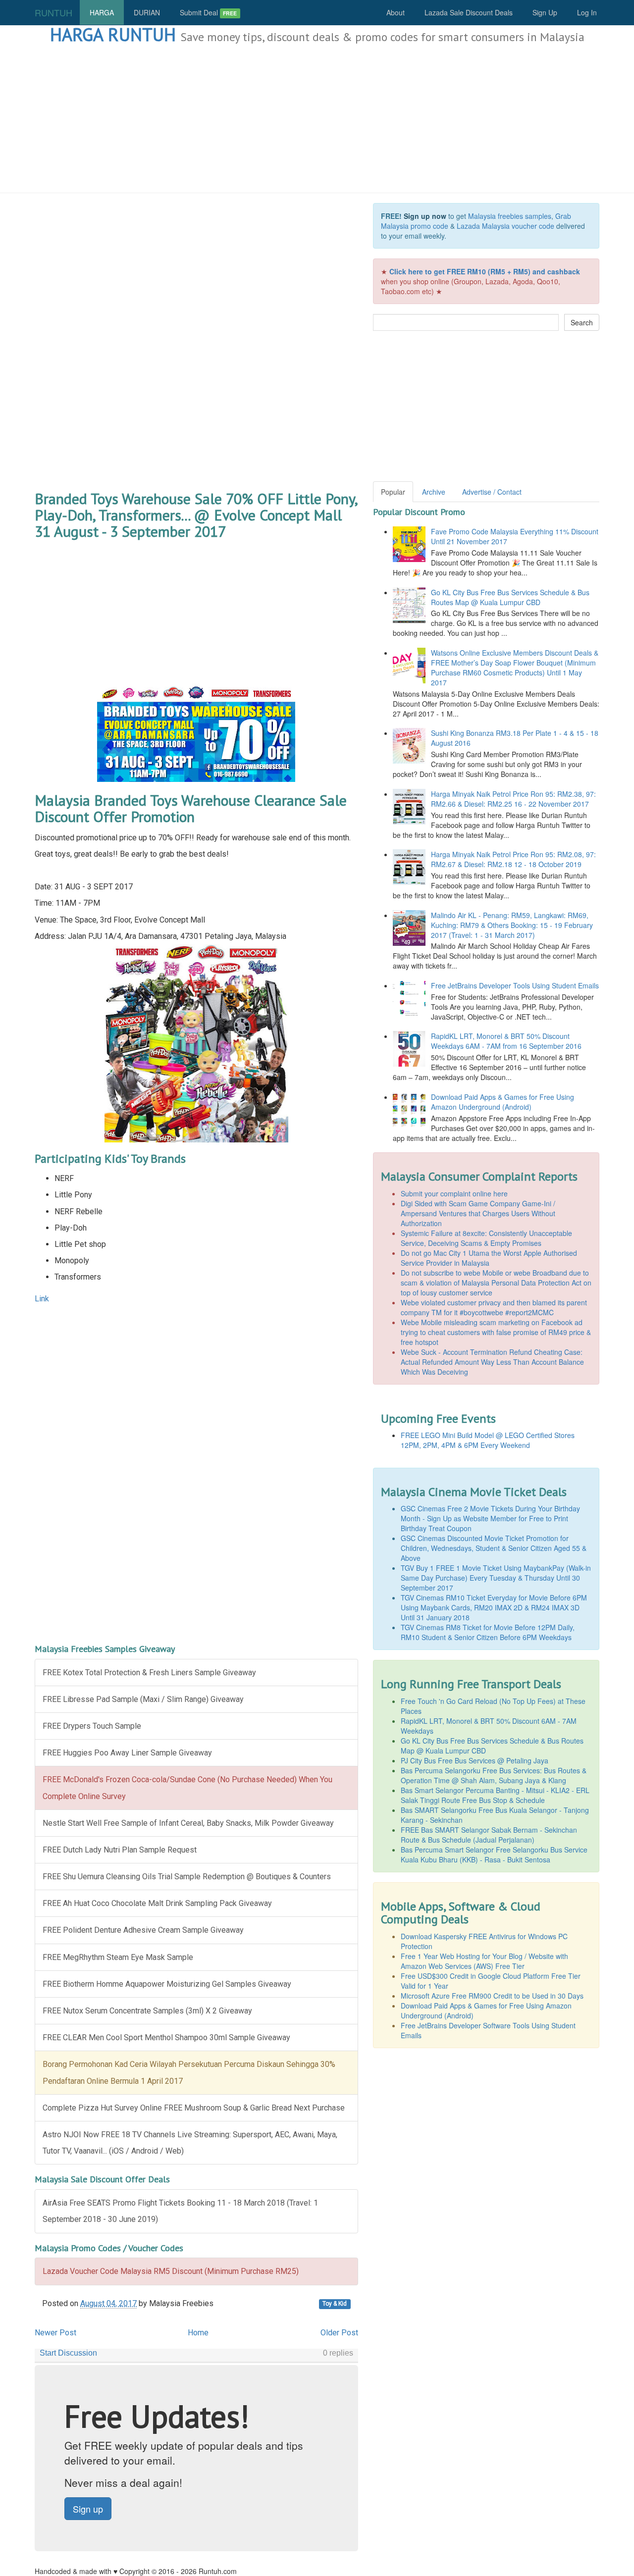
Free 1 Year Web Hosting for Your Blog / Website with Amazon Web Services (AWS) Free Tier (484, 1961)
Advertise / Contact (492, 492)
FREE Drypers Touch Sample (92, 1726)
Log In (587, 12)
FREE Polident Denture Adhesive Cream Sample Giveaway (143, 1930)
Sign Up (545, 12)
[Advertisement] (317, 119)
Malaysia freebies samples (510, 216)
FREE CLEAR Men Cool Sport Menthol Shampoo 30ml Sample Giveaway (166, 2037)
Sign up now (425, 216)
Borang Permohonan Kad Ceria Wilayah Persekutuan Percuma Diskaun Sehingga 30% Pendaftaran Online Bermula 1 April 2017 (189, 2072)
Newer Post (55, 2333)
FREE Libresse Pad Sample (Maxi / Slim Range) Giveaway (143, 1699)
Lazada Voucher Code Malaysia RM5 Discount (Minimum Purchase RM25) (171, 2271)
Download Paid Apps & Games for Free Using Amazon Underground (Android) (502, 1102)
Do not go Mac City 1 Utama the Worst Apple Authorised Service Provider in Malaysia (489, 1258)
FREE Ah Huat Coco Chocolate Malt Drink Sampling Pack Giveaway (157, 1903)
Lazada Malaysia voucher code (505, 226)
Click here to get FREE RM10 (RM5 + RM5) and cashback (485, 271)
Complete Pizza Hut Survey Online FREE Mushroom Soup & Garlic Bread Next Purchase (194, 2108)
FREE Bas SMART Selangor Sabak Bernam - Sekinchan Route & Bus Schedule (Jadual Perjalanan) (489, 1835)
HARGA (102, 12)
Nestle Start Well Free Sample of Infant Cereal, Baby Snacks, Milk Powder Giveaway (188, 1823)
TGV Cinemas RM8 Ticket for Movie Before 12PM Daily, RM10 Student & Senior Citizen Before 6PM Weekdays (488, 1632)
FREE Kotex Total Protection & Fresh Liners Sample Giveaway (149, 1673)
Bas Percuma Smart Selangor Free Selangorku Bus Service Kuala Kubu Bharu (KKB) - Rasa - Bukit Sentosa (494, 1855)
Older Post (339, 2333)
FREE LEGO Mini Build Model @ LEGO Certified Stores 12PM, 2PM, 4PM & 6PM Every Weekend (488, 1440)
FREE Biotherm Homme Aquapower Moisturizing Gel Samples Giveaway (167, 1984)
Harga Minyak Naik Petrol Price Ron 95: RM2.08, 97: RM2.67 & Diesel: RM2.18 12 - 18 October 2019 (513, 859)
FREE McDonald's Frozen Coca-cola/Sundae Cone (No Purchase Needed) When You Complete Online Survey (187, 1788)
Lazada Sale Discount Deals (469, 12)
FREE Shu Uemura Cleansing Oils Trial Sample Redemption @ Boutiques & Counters (187, 1877)
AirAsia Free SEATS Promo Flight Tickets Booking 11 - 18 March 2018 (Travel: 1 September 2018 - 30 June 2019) (180, 2211)
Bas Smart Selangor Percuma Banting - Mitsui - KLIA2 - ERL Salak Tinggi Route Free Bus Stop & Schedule (495, 1795)
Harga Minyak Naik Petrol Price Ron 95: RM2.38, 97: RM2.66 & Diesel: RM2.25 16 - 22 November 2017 (513, 799)
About (396, 12)
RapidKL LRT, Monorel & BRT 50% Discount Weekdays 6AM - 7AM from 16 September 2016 (506, 1041)
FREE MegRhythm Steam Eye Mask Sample (118, 1957)
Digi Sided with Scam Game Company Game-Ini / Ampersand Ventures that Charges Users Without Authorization (478, 1213)
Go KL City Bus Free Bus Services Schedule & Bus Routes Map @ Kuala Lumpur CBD (510, 597)
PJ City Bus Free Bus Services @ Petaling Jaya (475, 1760)
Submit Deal (208, 12)
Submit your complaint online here (454, 1193)
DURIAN (147, 12)
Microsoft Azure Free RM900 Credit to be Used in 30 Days (492, 1996)
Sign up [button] (88, 2509)
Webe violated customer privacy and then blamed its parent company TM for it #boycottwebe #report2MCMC (494, 1307)
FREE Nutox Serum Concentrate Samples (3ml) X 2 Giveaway (147, 2011)
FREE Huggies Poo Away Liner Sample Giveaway (127, 1753)
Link (42, 1299)
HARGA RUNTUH (113, 34)
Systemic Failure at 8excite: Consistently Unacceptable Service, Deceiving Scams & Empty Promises (486, 1238)
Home (198, 2333)
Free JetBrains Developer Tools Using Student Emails (515, 985)
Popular (393, 492)
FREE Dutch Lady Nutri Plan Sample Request (120, 1850)
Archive (434, 492)
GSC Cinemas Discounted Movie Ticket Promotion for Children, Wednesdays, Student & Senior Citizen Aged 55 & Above (494, 1548)
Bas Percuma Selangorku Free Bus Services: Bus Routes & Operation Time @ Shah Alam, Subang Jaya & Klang (494, 1775)
